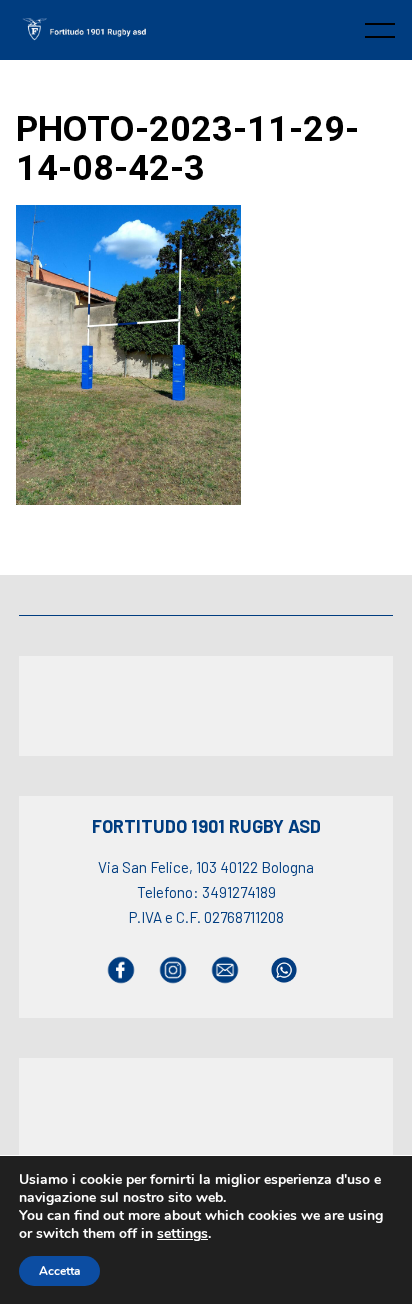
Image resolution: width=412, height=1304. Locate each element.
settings (182, 1234)
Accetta (59, 1271)
